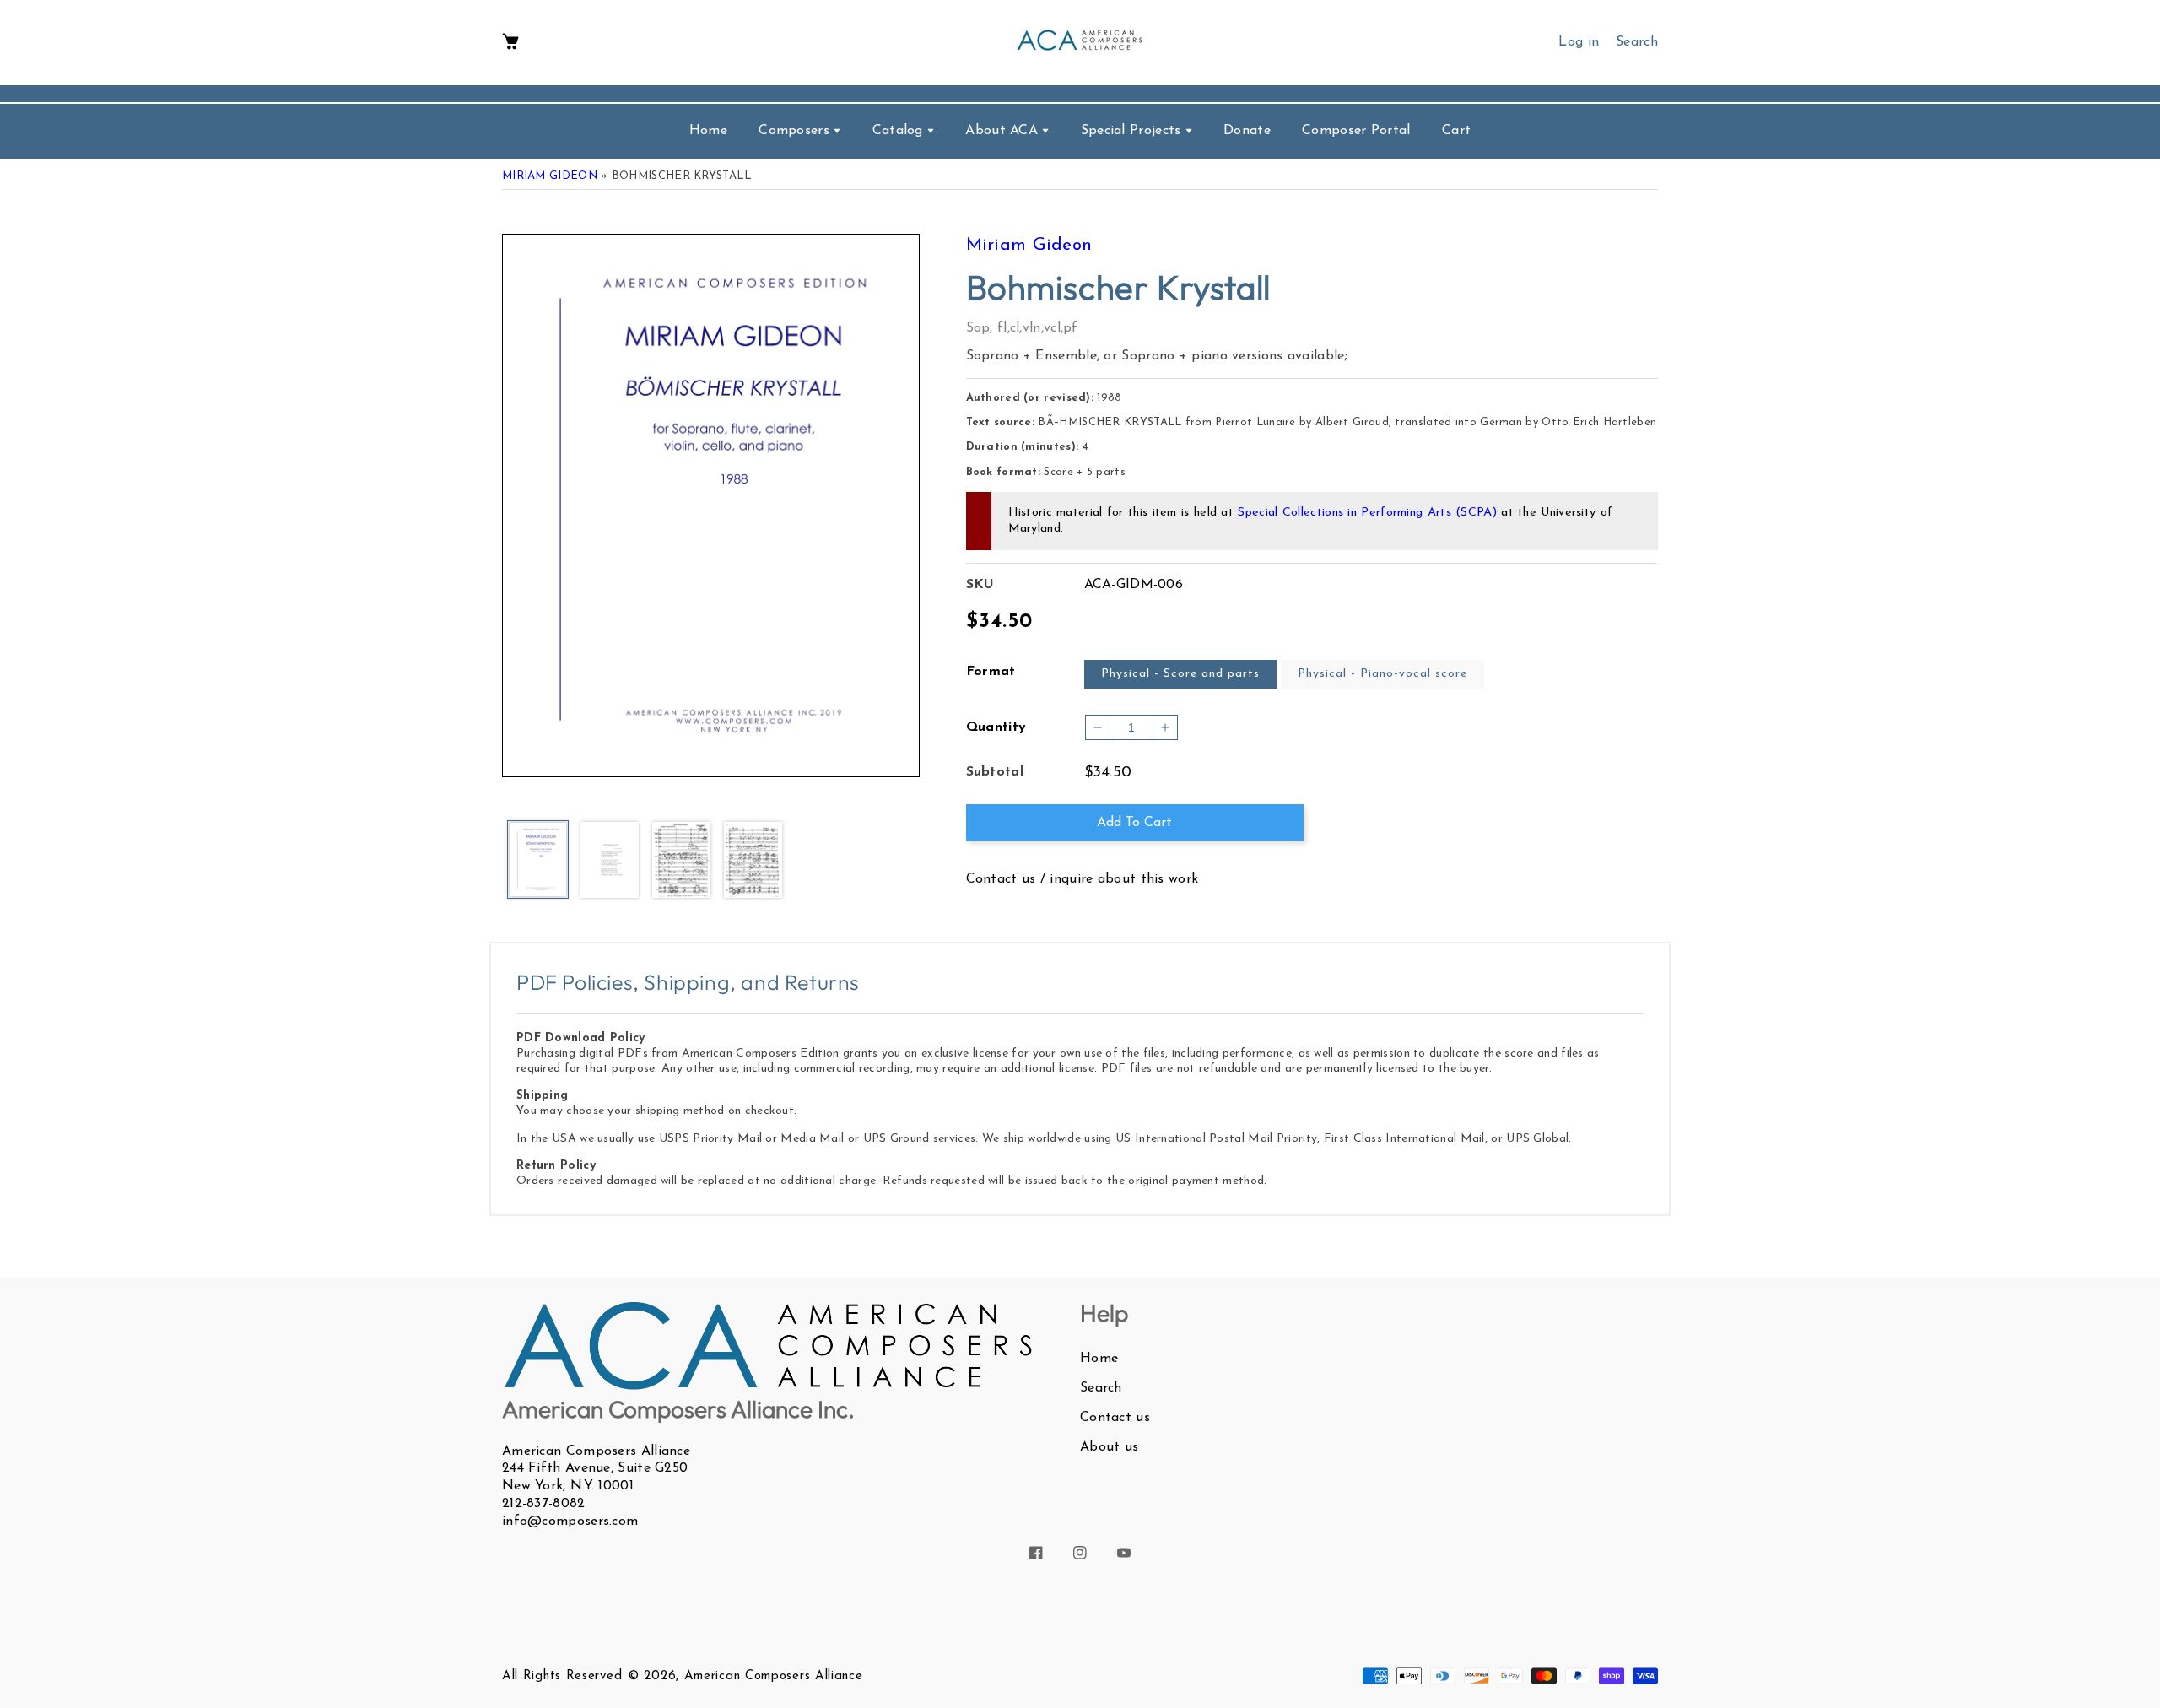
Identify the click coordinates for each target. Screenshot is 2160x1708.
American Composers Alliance (774, 1676)
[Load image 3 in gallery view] (681, 861)
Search (1101, 1388)
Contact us (1115, 1418)
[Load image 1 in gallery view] (538, 861)
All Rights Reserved (562, 1676)
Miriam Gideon (550, 176)
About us (1109, 1447)
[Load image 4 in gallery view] (753, 861)
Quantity (996, 727)
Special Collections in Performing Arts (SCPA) (1367, 513)
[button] (510, 43)
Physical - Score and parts (1180, 674)
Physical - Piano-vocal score (1382, 674)
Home (1099, 1359)
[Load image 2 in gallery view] (610, 861)
